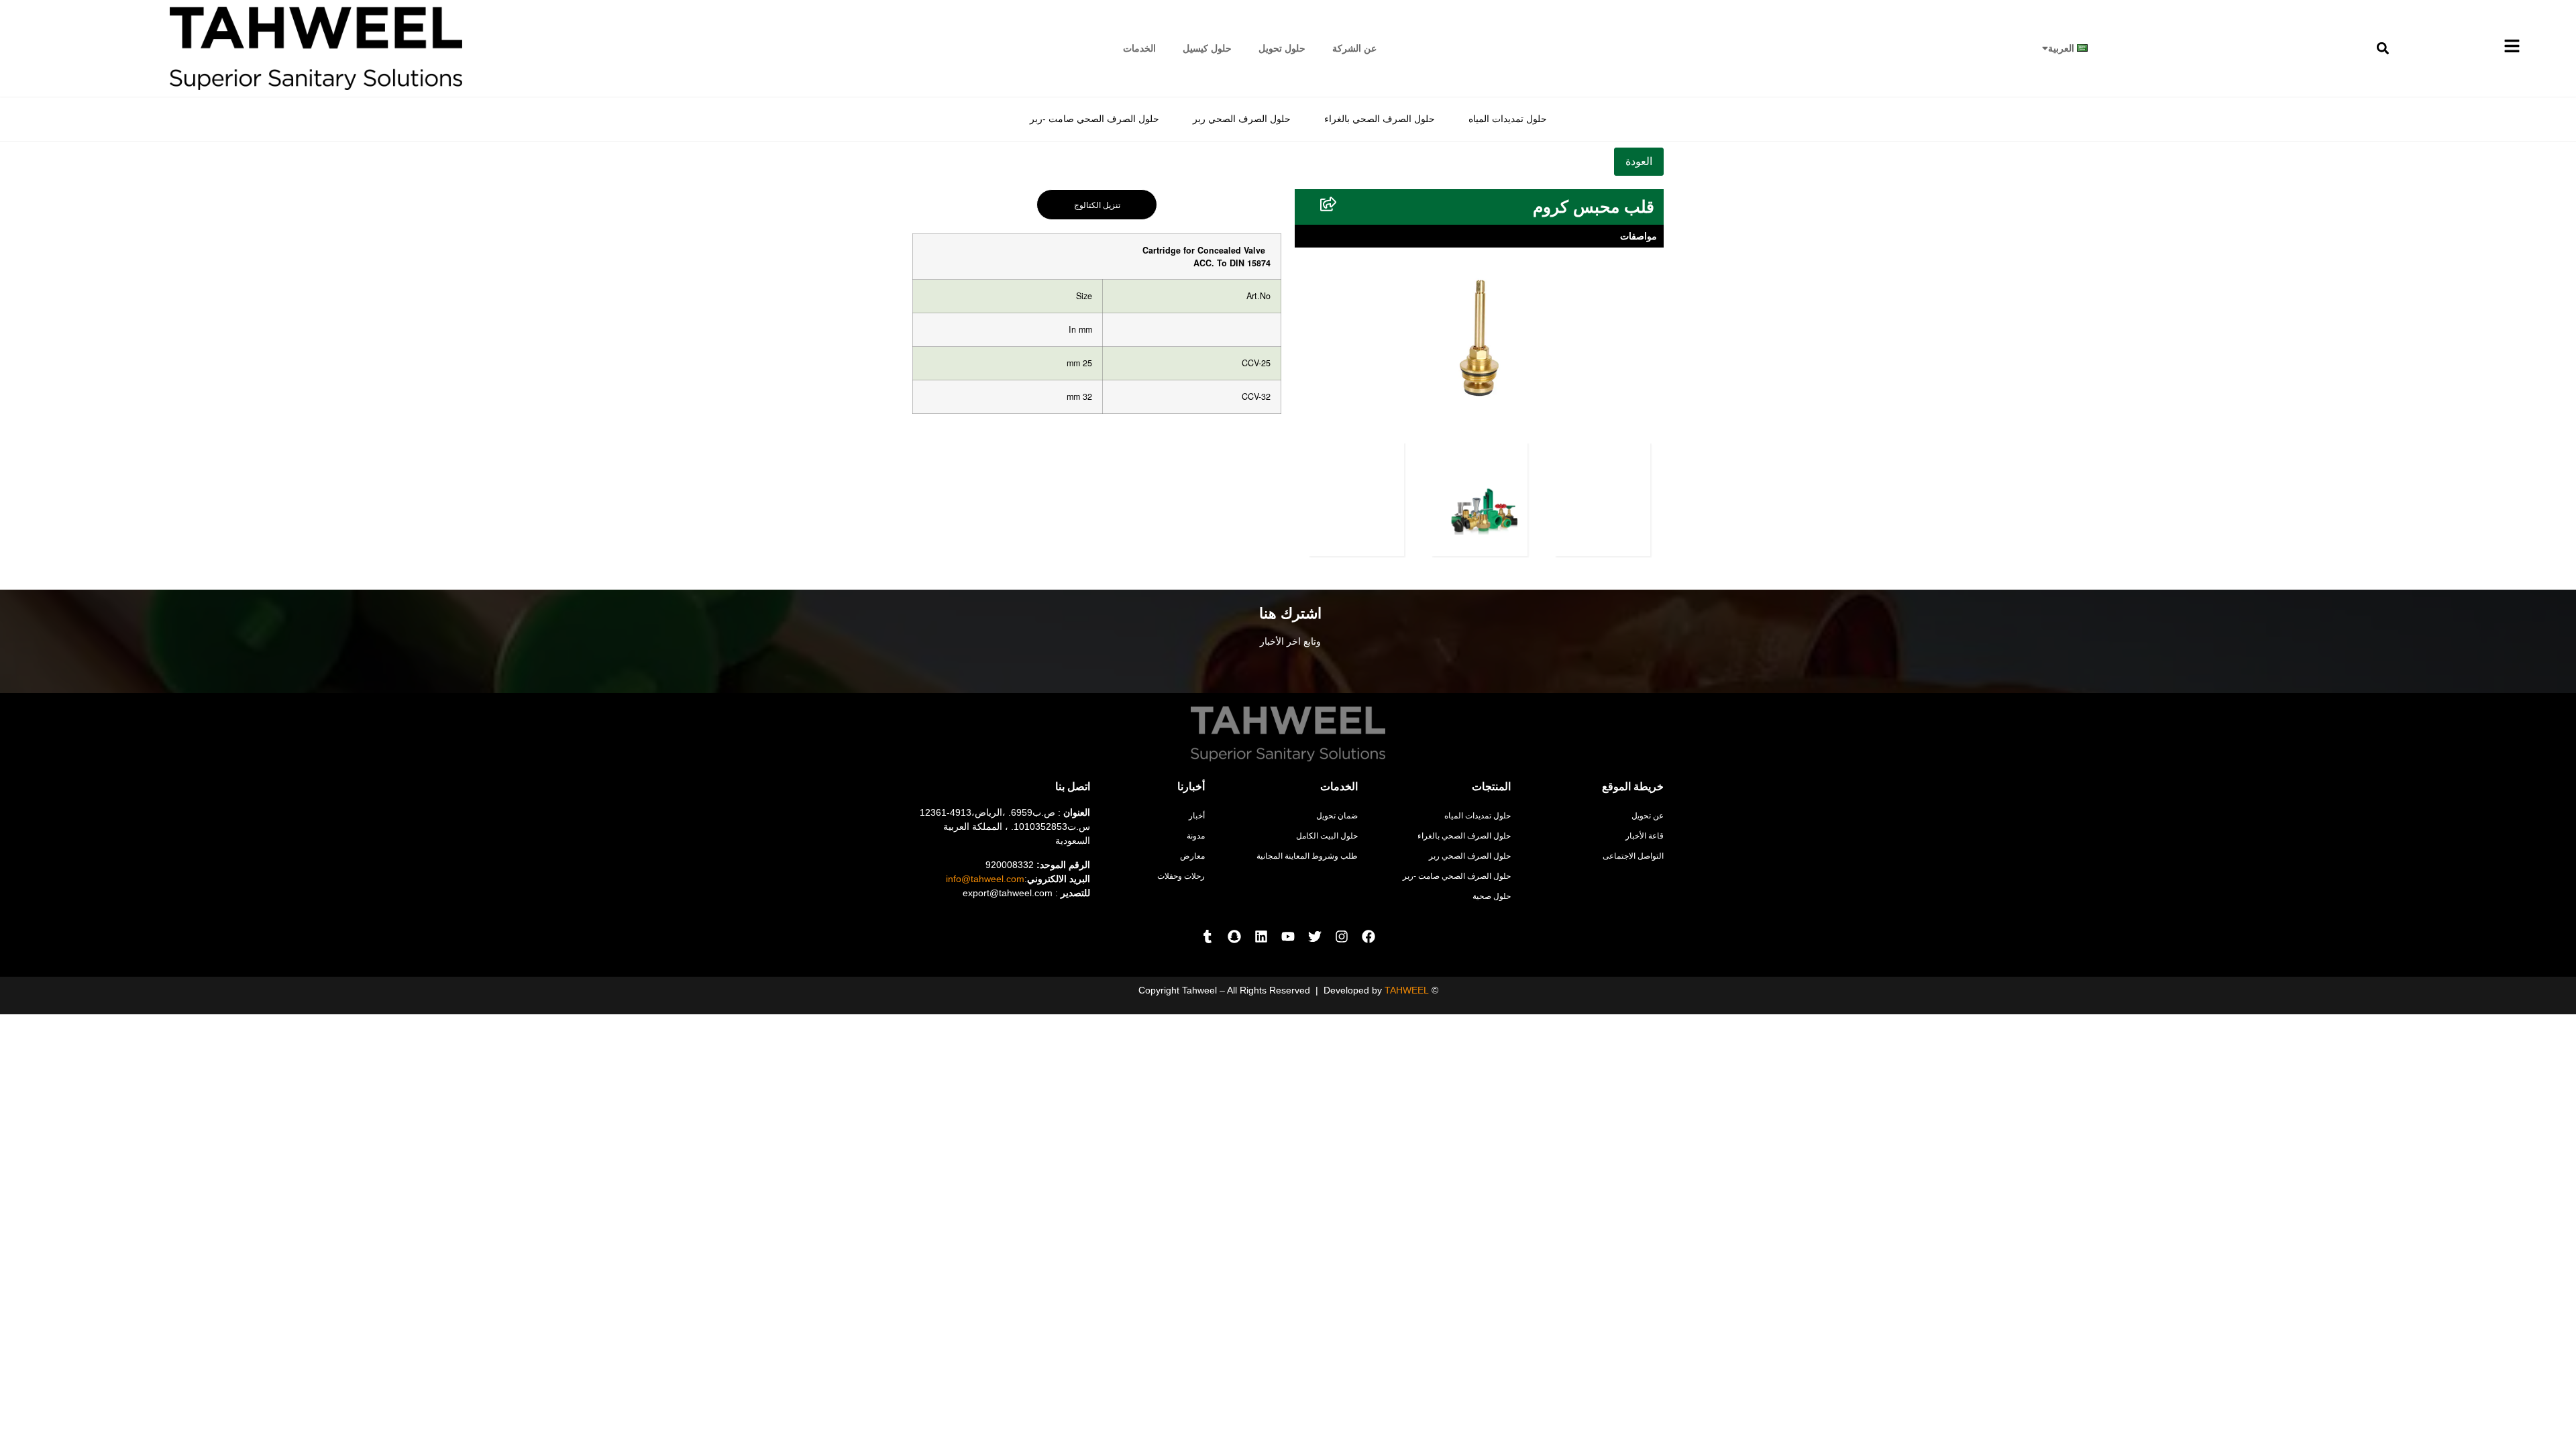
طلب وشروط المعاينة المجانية (1307, 856)
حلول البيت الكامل (1327, 836)
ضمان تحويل (1337, 816)
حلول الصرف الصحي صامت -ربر (1094, 119)
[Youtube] (1288, 936)
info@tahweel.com (985, 879)
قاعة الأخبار (1645, 836)
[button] (2383, 48)
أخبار (1197, 816)
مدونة (1196, 836)
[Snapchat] (1234, 936)
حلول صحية (1492, 896)
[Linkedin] (1261, 936)
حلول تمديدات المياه (1508, 119)
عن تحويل (1648, 816)
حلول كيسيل (1207, 48)
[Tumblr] (1207, 936)
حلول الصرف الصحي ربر (1242, 119)
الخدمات (1139, 48)
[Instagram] (1342, 936)
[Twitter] (1315, 936)
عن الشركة (1354, 48)
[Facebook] (1368, 936)
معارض (1192, 856)
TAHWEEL (1407, 990)
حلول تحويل (1282, 48)
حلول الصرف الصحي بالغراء (1380, 119)
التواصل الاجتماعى (1633, 856)
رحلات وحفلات (1181, 876)
